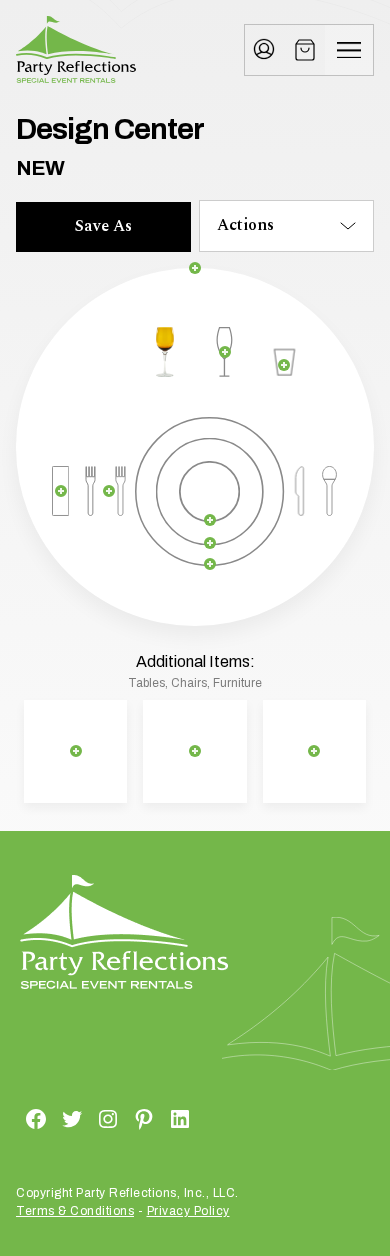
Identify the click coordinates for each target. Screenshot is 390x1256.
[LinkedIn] (156, 1118)
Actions (245, 225)
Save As (103, 226)
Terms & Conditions (75, 1211)
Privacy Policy (188, 1211)
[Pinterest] (120, 1118)
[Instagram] (84, 1118)
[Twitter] (48, 1118)
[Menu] (349, 50)
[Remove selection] (195, 267)
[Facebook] (12, 1118)
